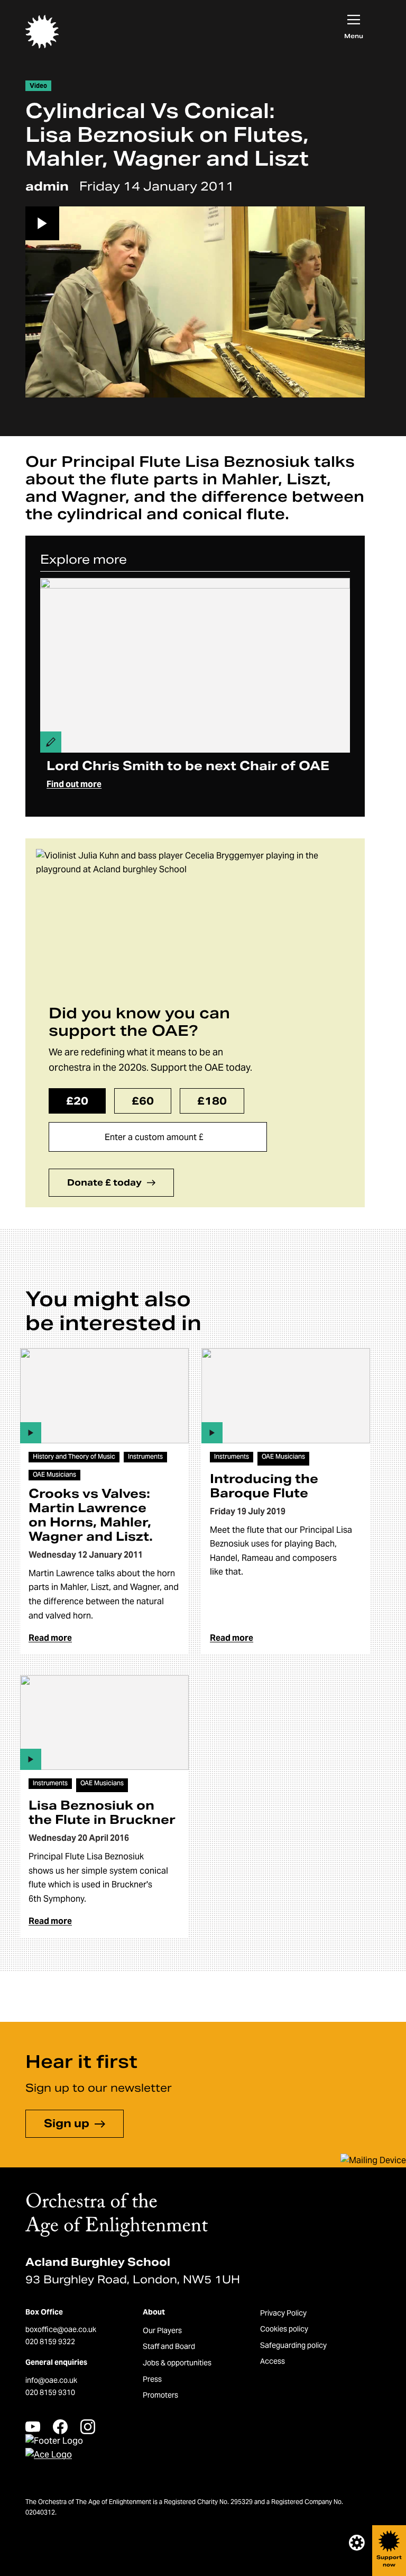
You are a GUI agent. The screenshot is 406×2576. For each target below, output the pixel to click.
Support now (389, 2561)
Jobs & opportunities (177, 2363)
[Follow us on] (33, 2426)
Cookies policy (284, 2329)
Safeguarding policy (293, 2345)
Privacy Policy (283, 2313)
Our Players (162, 2330)
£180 (212, 1101)
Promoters (160, 2395)
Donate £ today (104, 1183)
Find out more (74, 784)
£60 (143, 1101)
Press (152, 2379)
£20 (77, 1101)
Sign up (67, 2123)
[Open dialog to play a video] (195, 302)
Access (273, 2361)
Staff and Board (169, 2346)
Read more (50, 1638)
